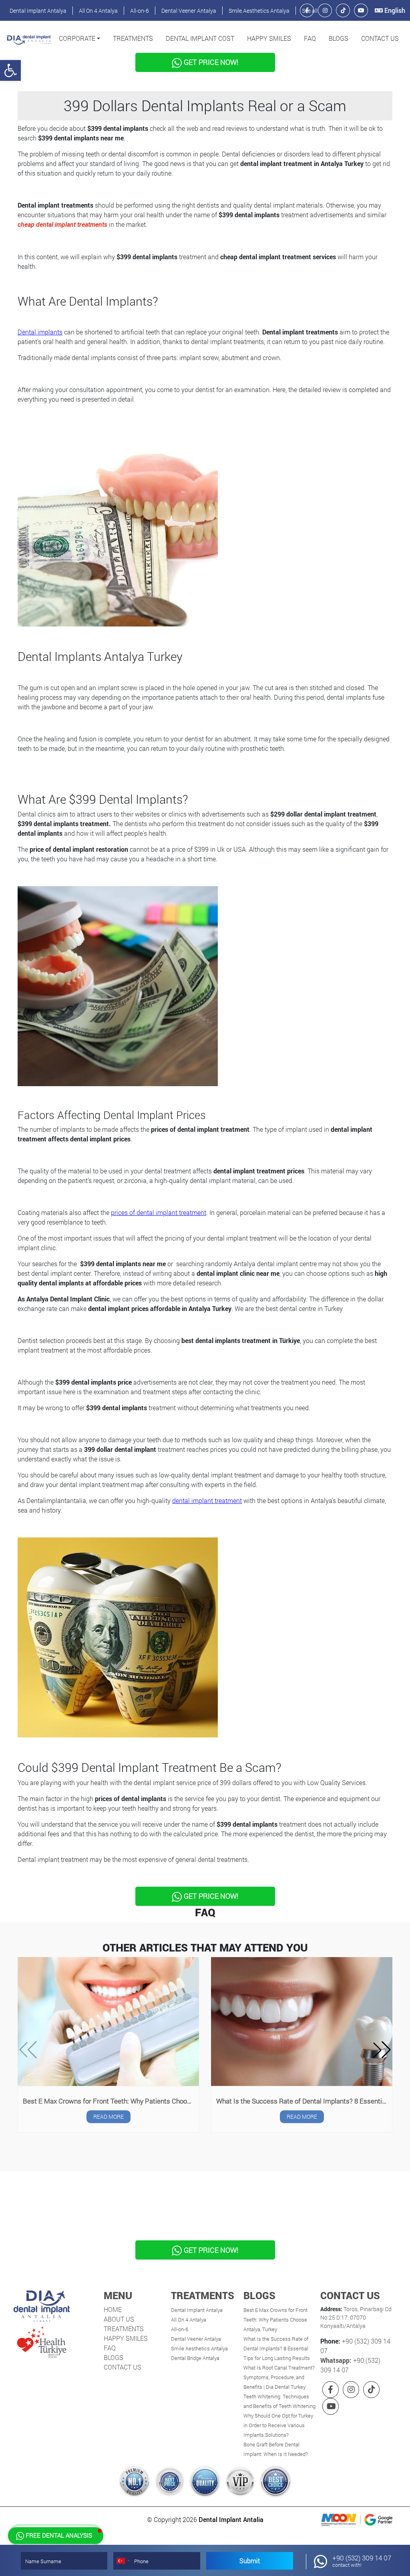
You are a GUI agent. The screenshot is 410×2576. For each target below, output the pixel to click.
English (394, 10)
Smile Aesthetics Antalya (259, 11)
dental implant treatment (207, 1500)
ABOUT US (119, 2319)
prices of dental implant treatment (159, 1212)
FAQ (310, 38)
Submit (250, 2561)
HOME (113, 2309)
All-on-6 (140, 11)
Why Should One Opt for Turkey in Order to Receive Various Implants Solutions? (278, 2425)
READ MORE (109, 2117)
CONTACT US (380, 38)
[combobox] (123, 2561)
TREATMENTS (133, 38)
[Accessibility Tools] (10, 70)
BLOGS (339, 38)
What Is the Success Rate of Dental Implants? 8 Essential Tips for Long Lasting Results (304, 2101)
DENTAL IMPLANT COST (200, 38)
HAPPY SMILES (269, 38)
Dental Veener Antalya (189, 11)
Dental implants (40, 332)
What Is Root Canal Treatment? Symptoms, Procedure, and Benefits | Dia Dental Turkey (279, 2377)
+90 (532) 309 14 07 (362, 2561)
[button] (79, 38)
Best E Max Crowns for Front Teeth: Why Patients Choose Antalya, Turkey (111, 2101)
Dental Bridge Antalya (195, 2358)
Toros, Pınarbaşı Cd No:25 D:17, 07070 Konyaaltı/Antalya (356, 2317)
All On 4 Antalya (98, 11)
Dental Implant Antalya (38, 11)
